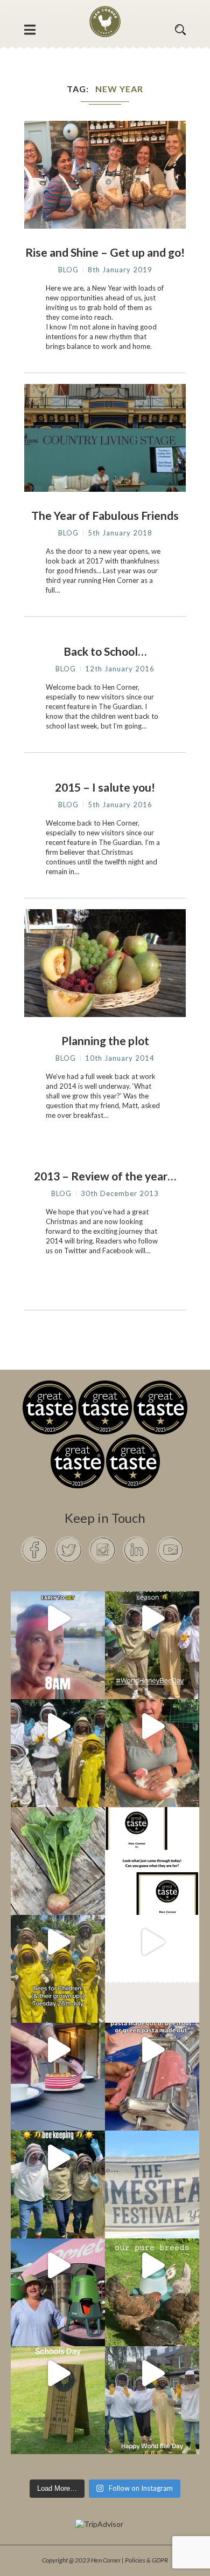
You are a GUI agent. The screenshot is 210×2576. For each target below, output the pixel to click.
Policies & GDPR (146, 2560)
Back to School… (105, 651)
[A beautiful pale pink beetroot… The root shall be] (58, 1834)
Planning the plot (105, 1040)
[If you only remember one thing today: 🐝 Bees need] (152, 2373)
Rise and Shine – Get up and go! (105, 252)
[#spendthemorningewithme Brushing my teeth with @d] (58, 1618)
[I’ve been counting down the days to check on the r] (152, 1834)
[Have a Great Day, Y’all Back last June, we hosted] (152, 2158)
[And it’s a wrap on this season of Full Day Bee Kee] (152, 1618)
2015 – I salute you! (105, 787)
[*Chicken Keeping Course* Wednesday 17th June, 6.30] (152, 2265)
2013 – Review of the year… (105, 1176)
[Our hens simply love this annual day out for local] (58, 2373)
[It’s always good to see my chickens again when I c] (152, 1726)
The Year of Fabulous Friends (105, 515)
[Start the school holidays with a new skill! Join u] (152, 1942)
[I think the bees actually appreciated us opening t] (58, 2158)
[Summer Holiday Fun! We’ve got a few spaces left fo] (58, 1942)
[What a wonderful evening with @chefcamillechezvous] (58, 2050)
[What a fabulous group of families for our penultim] (58, 1726)
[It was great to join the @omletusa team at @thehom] (58, 2265)
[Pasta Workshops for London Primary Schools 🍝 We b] (152, 2050)
